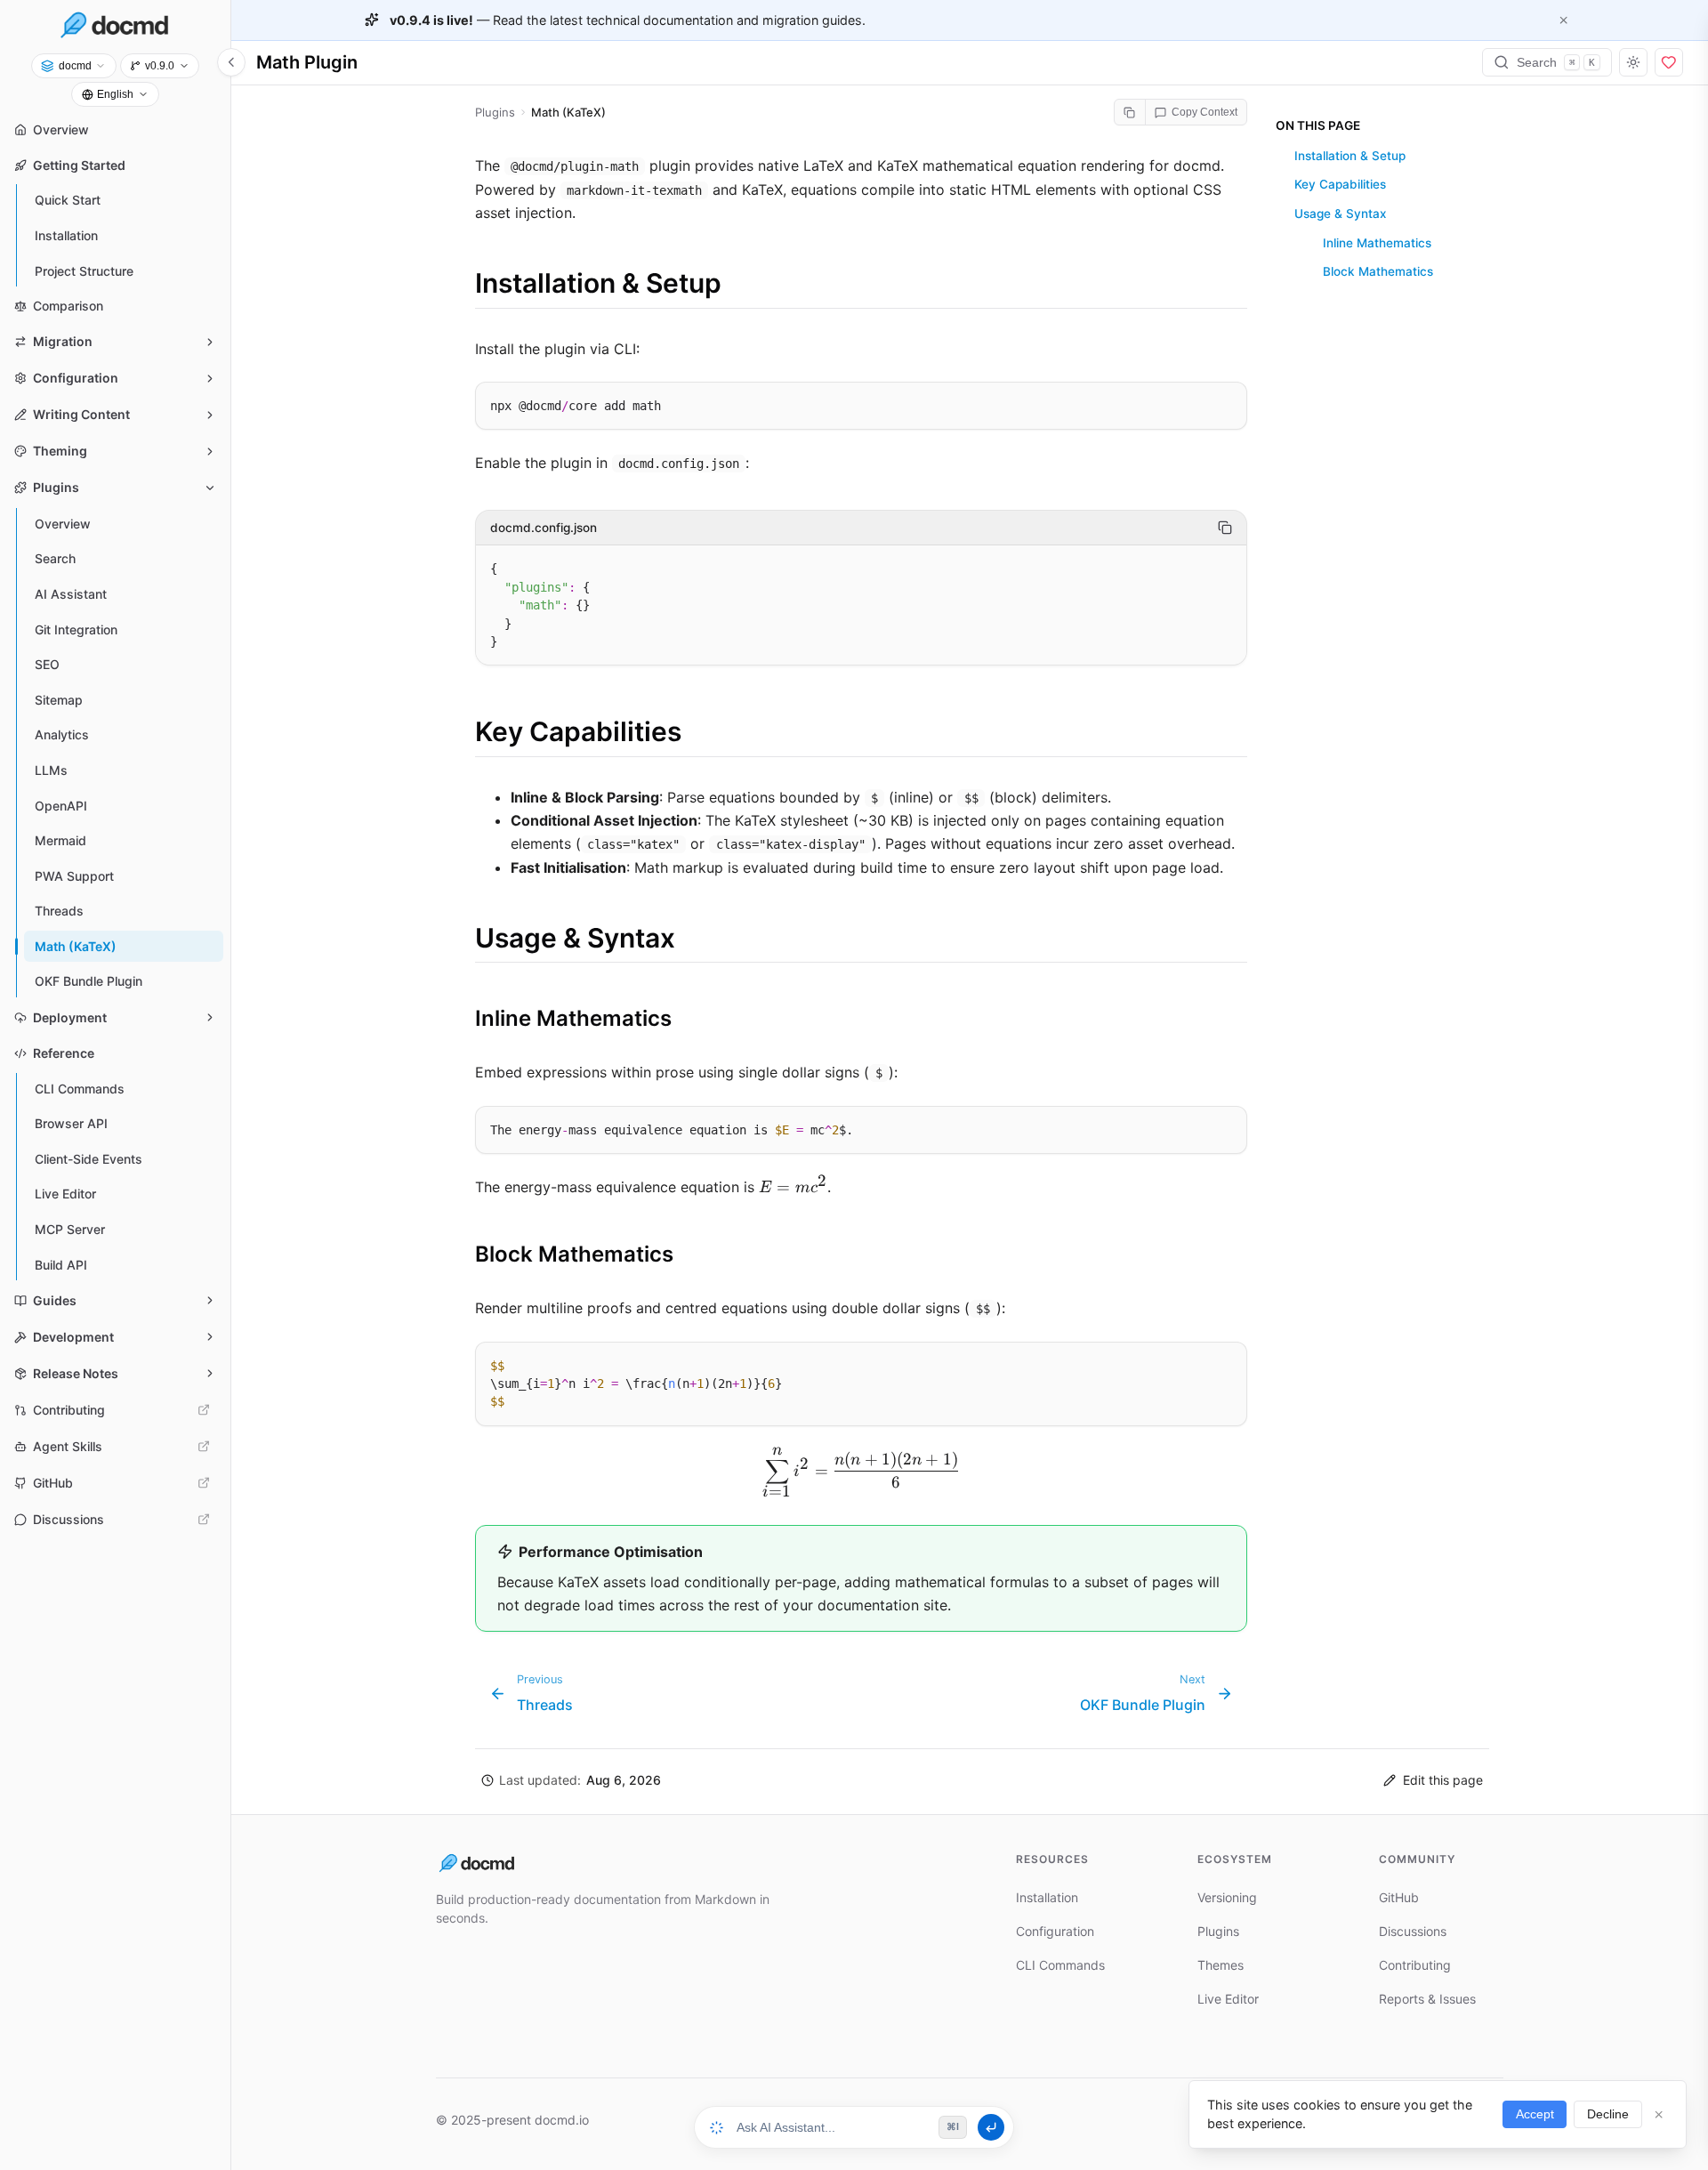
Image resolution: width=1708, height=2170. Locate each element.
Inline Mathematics (1377, 243)
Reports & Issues (1427, 1999)
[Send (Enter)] (991, 2127)
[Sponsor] (1669, 62)
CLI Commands (1060, 1965)
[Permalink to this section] (457, 284)
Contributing (1415, 1965)
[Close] (1564, 20)
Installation (1047, 1897)
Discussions (1413, 1931)
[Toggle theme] (1633, 62)
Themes (1221, 1965)
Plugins (1218, 1931)
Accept (1535, 2114)
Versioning (1227, 1897)
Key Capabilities (1340, 185)
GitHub (1399, 1897)
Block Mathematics (1378, 272)
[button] (571, 1781)
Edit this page (1443, 1780)
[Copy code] (1226, 400)
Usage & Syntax (1340, 214)
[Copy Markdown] (1130, 112)
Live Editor (1228, 1999)
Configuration (1055, 1931)
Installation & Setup (1350, 156)
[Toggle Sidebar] (231, 62)
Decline (1608, 2114)
